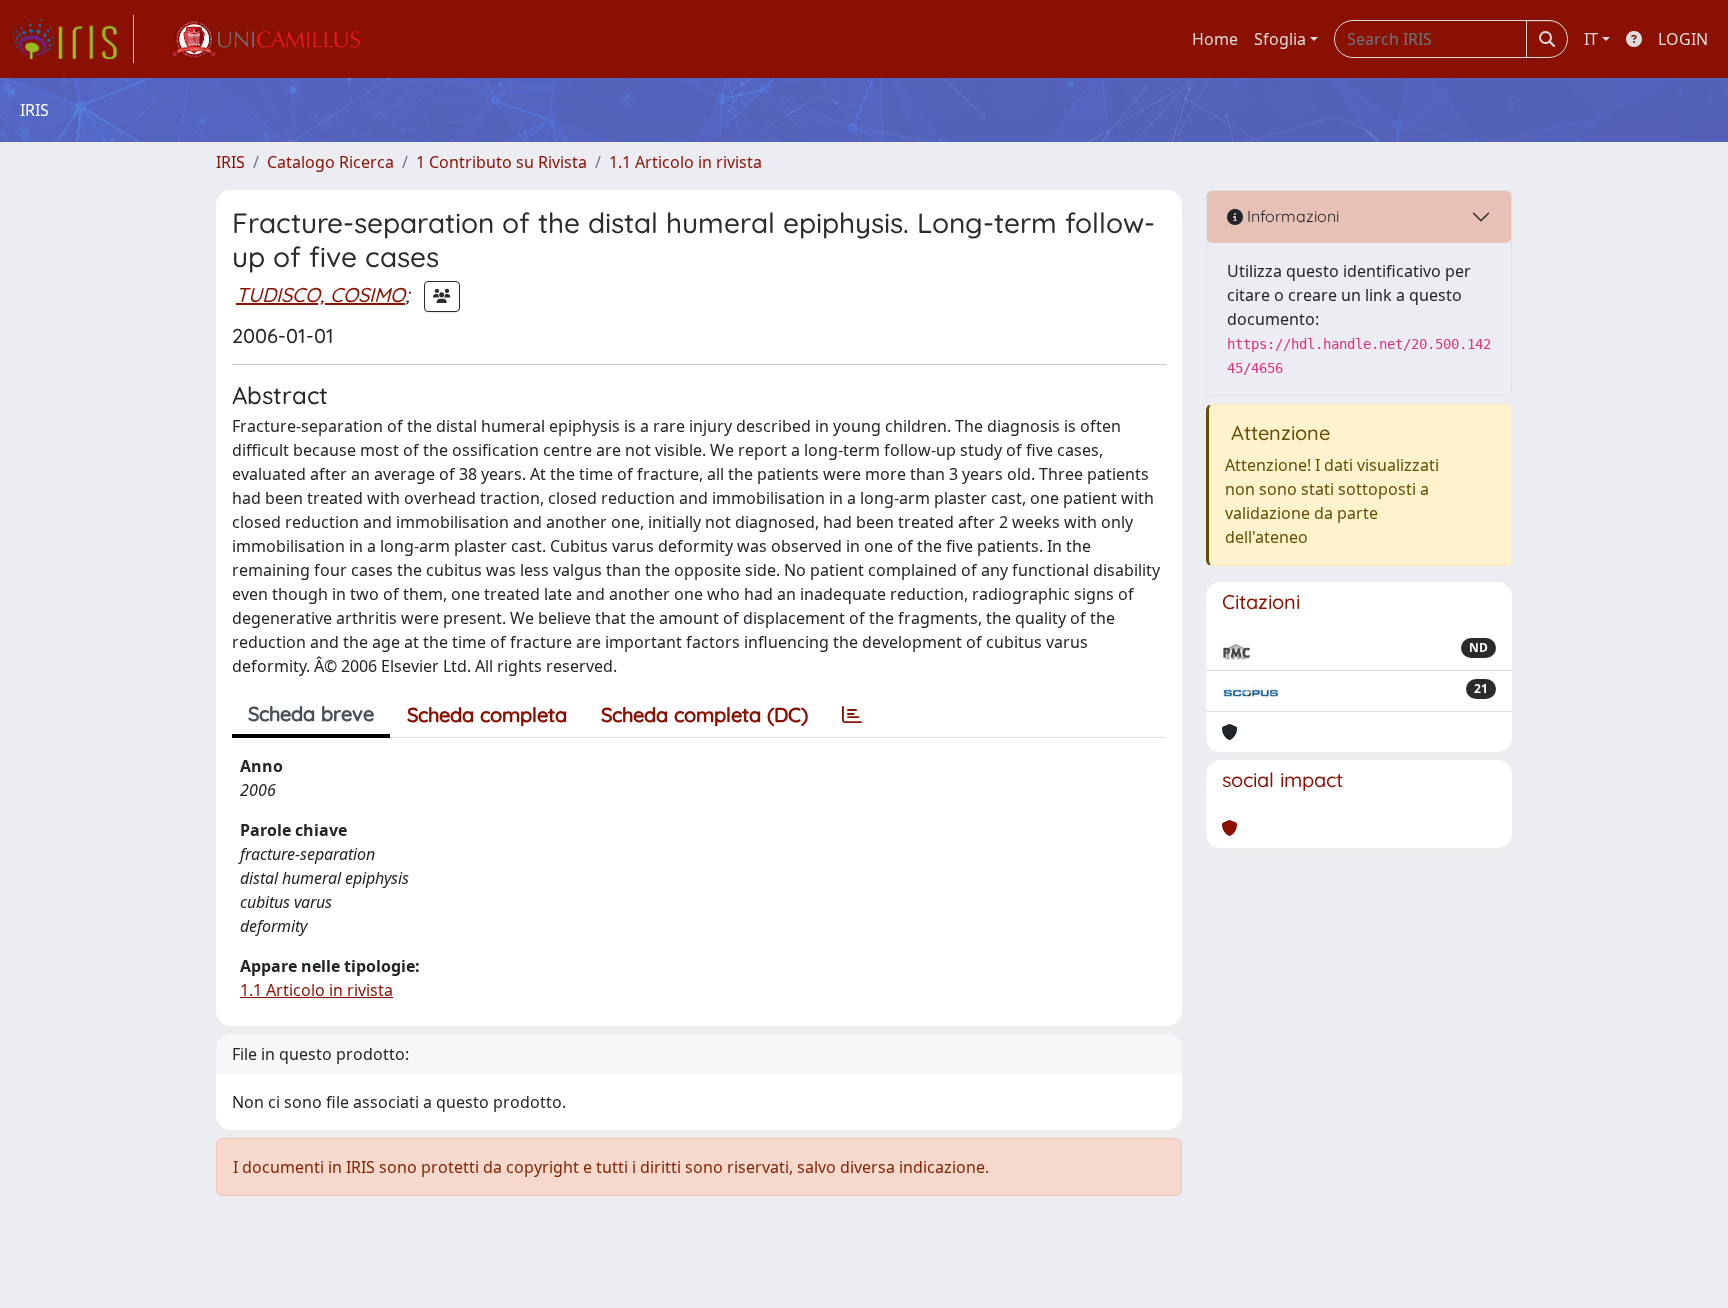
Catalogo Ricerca (330, 162)
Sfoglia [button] (1280, 39)
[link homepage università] (265, 39)
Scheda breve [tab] (311, 713)
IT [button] (1591, 39)
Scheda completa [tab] (487, 714)
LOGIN (1683, 39)
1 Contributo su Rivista (501, 162)
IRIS (230, 162)
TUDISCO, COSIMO (320, 294)
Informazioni (1291, 216)
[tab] (852, 715)
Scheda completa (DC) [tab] (704, 714)
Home (1215, 39)
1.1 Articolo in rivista (685, 162)
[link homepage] (73, 39)
